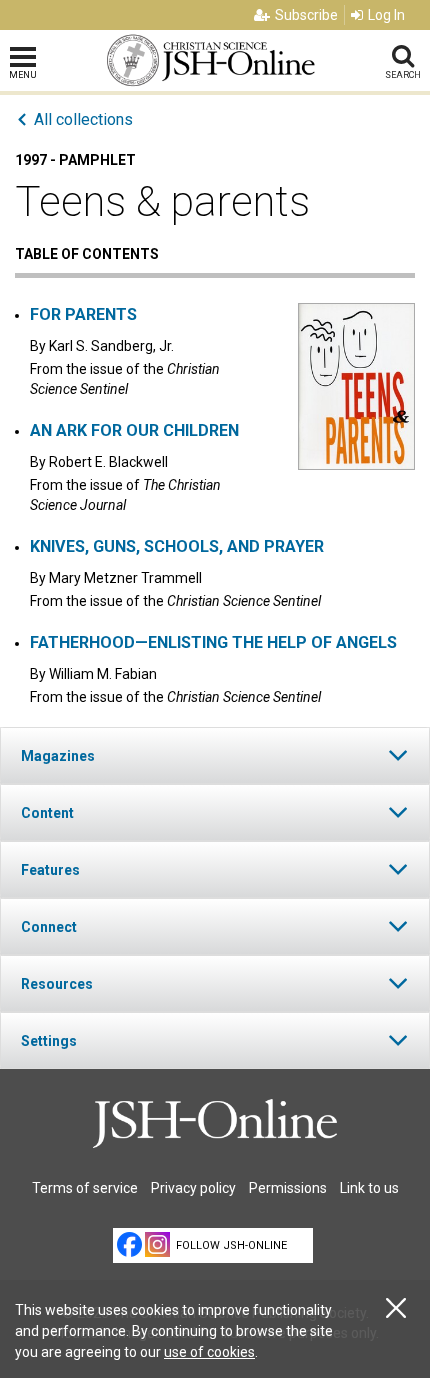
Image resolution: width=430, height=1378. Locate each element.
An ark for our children (134, 430)
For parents (83, 314)
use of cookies (209, 1352)
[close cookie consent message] (396, 1308)
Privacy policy (193, 1188)
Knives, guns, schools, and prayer (177, 546)
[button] (215, 755)
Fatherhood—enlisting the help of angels (213, 642)
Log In (386, 15)
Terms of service (85, 1188)
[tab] (215, 755)
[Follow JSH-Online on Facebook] (129, 1244)
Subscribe (306, 15)
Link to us (369, 1188)
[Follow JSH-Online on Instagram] (157, 1244)
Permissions (288, 1188)
